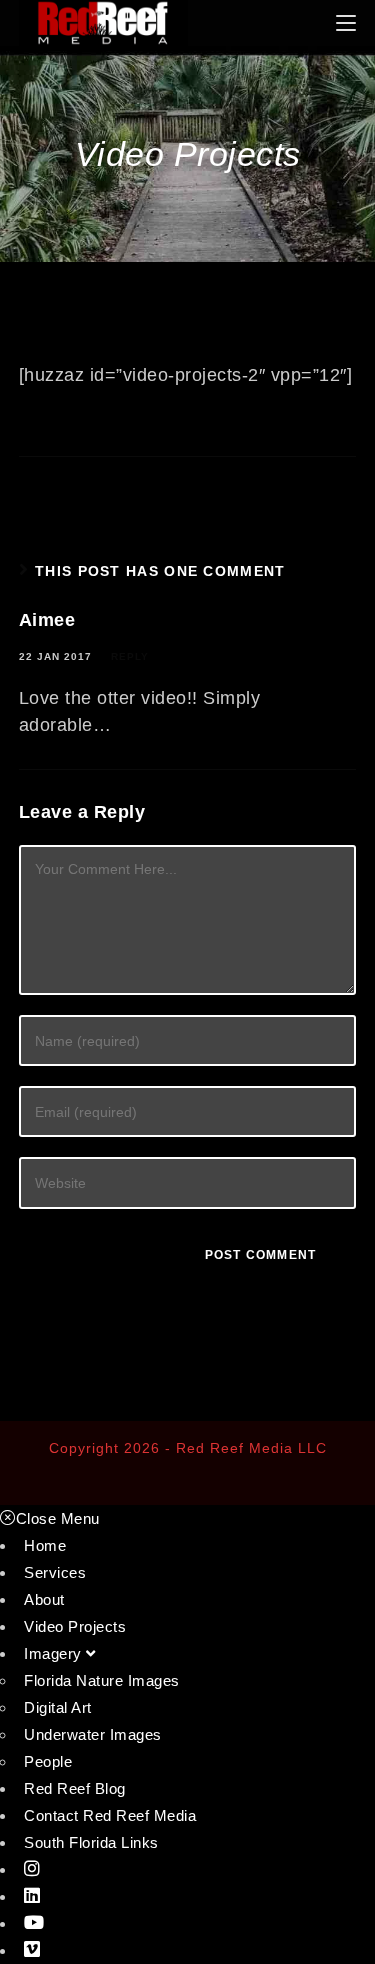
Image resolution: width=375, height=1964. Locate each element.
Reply (130, 656)
